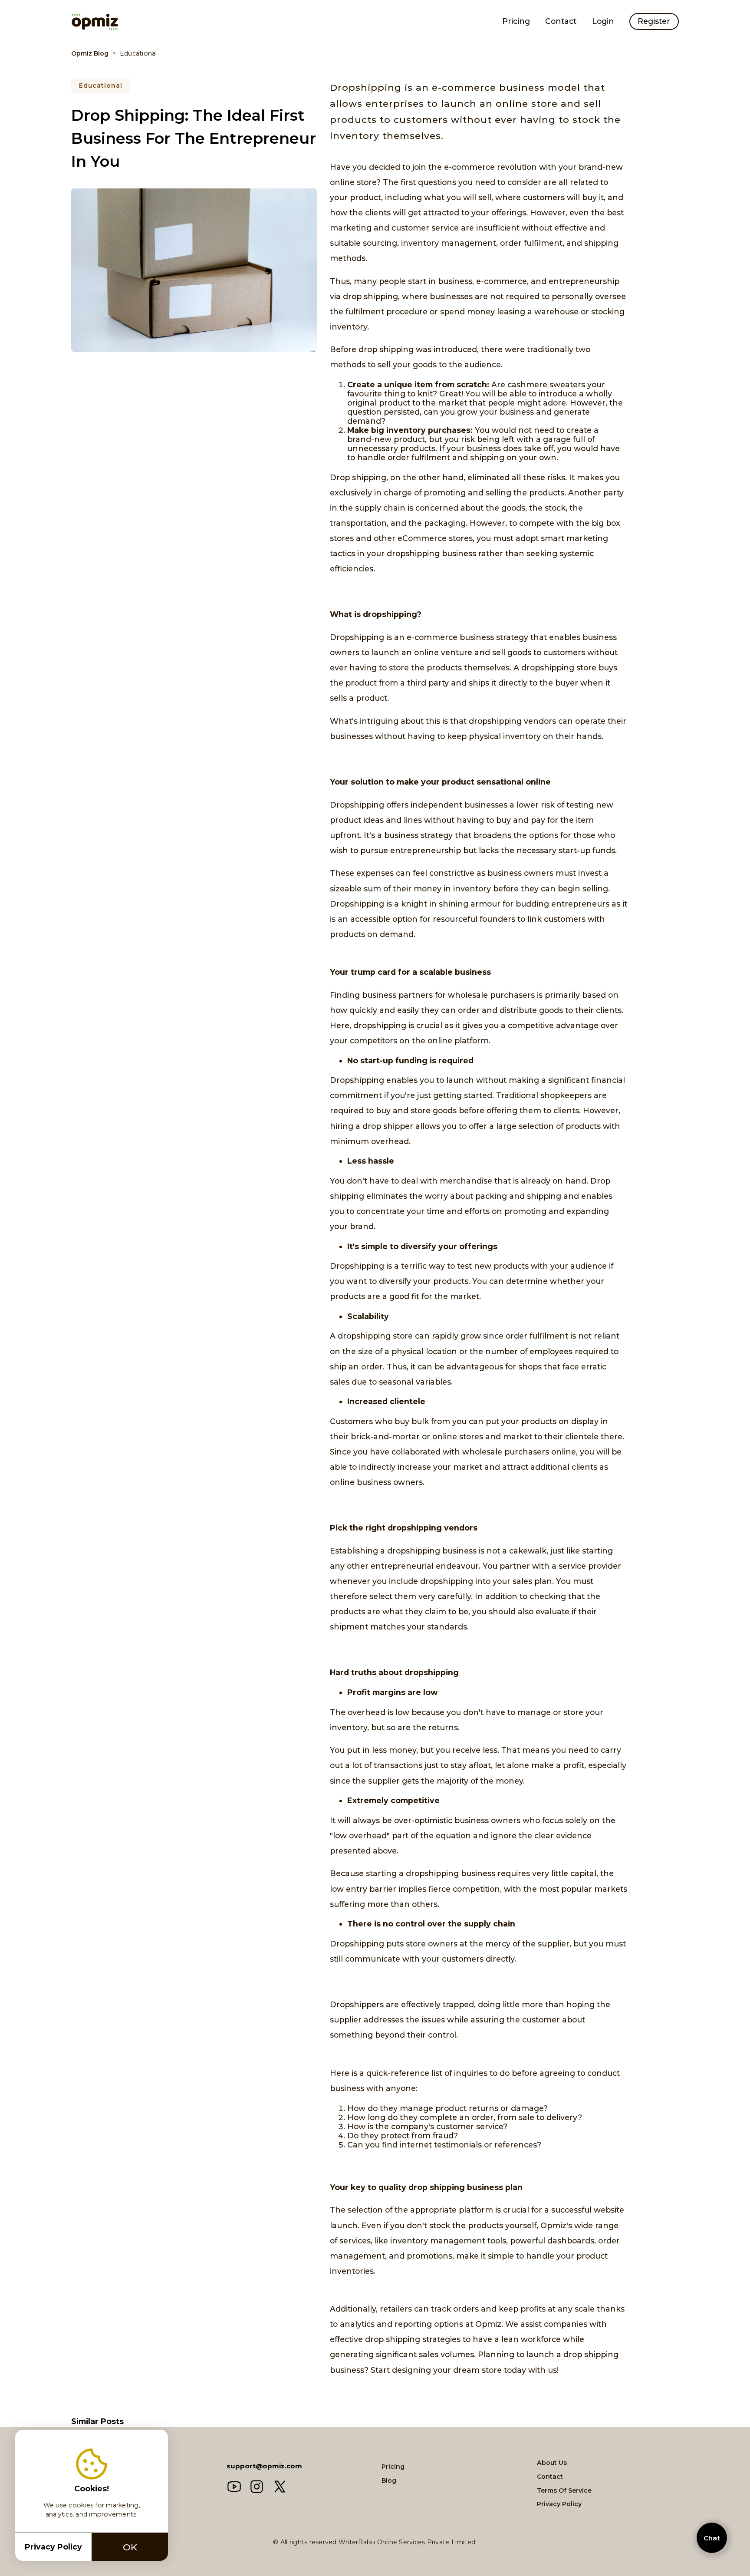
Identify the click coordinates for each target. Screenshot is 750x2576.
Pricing (516, 21)
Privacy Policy (559, 2504)
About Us (552, 2463)
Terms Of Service (564, 2490)
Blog (389, 2480)
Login (603, 21)
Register (654, 21)
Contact (561, 21)
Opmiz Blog (90, 53)
